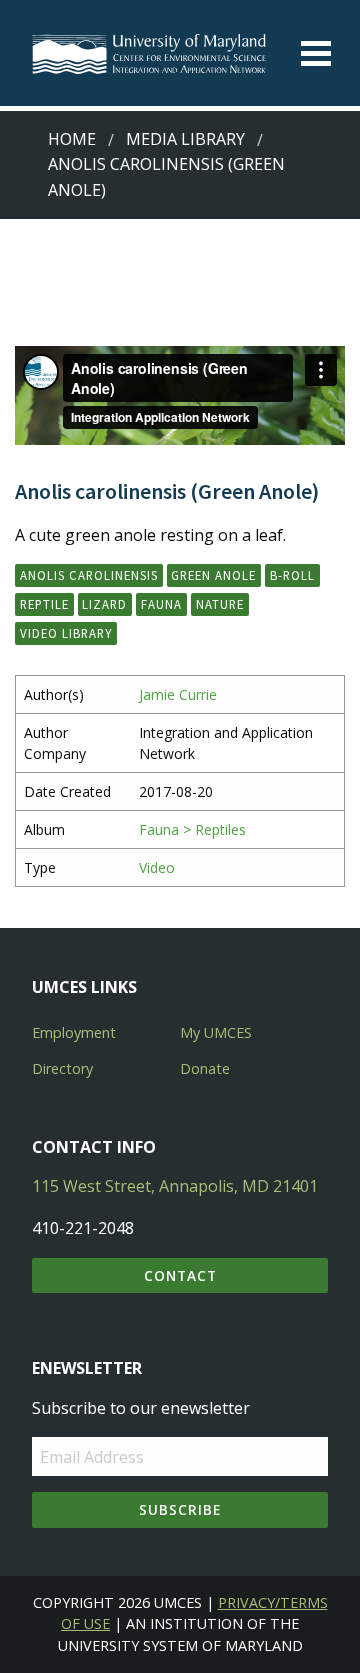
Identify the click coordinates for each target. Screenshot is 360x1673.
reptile (44, 604)
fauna (161, 604)
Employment (74, 1032)
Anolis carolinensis (89, 575)
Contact (180, 1275)
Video (157, 867)
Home (72, 139)
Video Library (66, 633)
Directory (62, 1068)
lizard (104, 604)
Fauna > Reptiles (192, 829)
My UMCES (216, 1032)
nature (220, 604)
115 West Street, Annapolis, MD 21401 (175, 1186)
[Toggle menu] (316, 53)
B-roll (292, 575)
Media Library (185, 139)
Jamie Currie (178, 694)
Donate (205, 1068)
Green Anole (213, 575)
